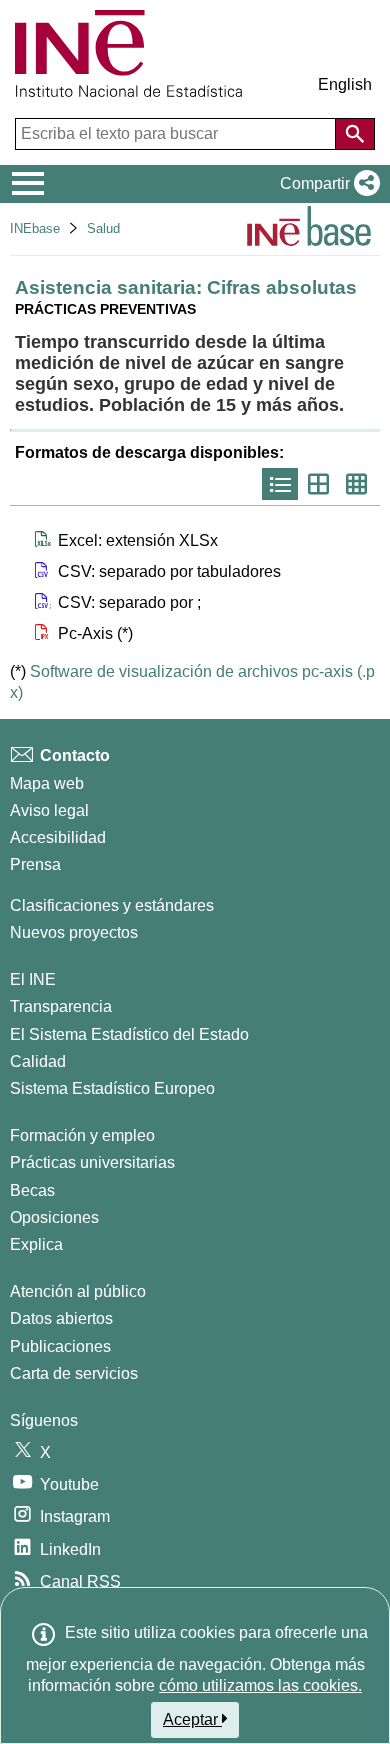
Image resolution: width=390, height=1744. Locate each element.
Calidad (38, 1061)
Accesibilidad (58, 837)
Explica (36, 1244)
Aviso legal (49, 810)
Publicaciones (60, 1346)
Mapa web (47, 783)
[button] (326, 184)
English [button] (345, 84)
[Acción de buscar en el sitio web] (355, 134)
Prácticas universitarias (92, 1162)
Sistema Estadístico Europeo (112, 1088)
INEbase (35, 228)
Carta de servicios (74, 1373)
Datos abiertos (61, 1318)
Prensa (35, 864)
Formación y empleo (82, 1135)
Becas (32, 1190)
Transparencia (61, 1006)
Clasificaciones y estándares (112, 905)
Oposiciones (54, 1217)
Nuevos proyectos (74, 932)
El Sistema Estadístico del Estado (129, 1034)
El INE (33, 979)
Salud (103, 228)
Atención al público (78, 1291)
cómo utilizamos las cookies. (260, 1685)
